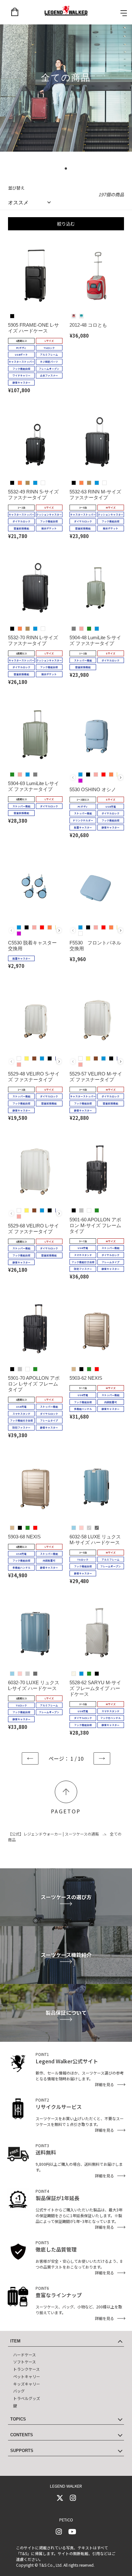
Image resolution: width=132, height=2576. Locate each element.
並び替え (16, 188)
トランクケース (26, 2369)
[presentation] (121, 778)
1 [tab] (68, 171)
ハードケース (25, 2355)
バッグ (19, 2391)
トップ (66, 1792)
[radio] (12, 316)
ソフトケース (25, 2362)
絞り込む (66, 224)
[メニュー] (124, 13)
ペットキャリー (27, 2376)
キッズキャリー (27, 2384)
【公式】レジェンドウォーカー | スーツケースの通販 (54, 1834)
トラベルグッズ (27, 2398)
